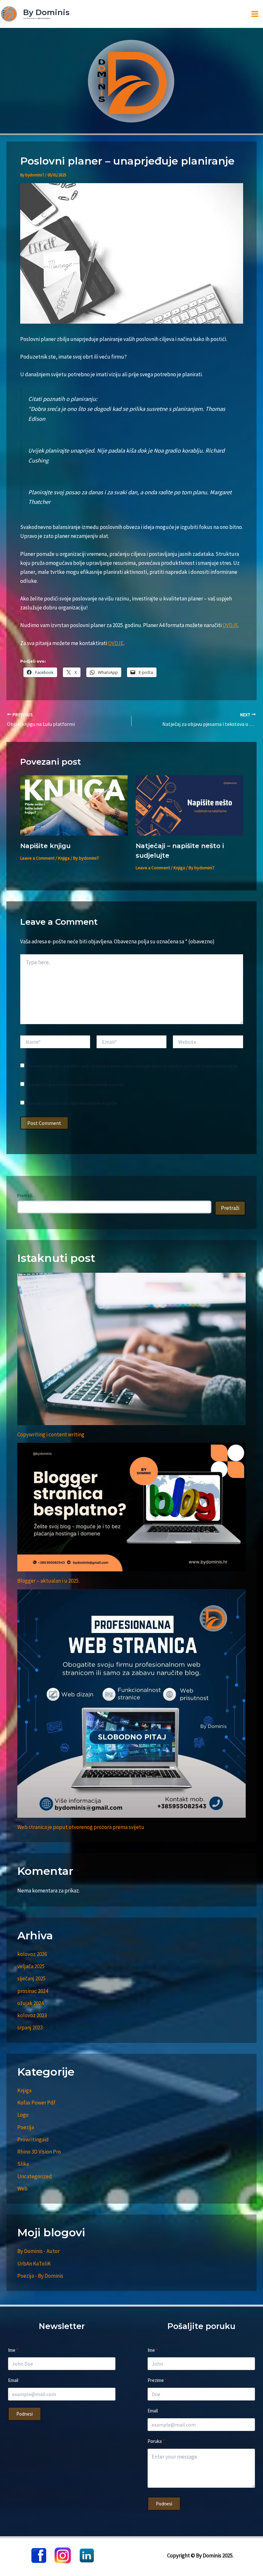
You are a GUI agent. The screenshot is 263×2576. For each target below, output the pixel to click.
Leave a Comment (37, 858)
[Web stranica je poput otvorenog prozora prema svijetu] (131, 1704)
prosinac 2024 (33, 1991)
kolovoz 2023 (32, 2015)
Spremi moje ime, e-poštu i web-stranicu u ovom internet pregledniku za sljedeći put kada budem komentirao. (134, 1066)
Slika (23, 2164)
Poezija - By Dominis (40, 2276)
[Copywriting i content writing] (131, 1349)
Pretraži (230, 1208)
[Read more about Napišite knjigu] (74, 805)
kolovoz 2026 (32, 1954)
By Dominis (46, 12)
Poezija (26, 2127)
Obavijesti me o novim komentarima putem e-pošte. (75, 1084)
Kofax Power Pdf (36, 2103)
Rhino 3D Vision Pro (39, 2152)
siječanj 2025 (31, 1978)
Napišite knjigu (45, 846)
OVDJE (230, 625)
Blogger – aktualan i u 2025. (48, 1581)
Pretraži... (26, 1195)
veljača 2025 (31, 1966)
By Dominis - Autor (38, 2251)
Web (22, 2189)
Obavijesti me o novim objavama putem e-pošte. (72, 1103)
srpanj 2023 (30, 2028)
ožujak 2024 (30, 2003)
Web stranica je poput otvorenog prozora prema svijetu (81, 1827)
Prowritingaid (33, 2139)
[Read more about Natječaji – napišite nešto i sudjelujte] (189, 805)
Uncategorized (35, 2176)
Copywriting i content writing (51, 1434)
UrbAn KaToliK (34, 2264)
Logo (23, 2115)
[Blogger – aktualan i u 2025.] (131, 1507)
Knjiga (64, 858)
